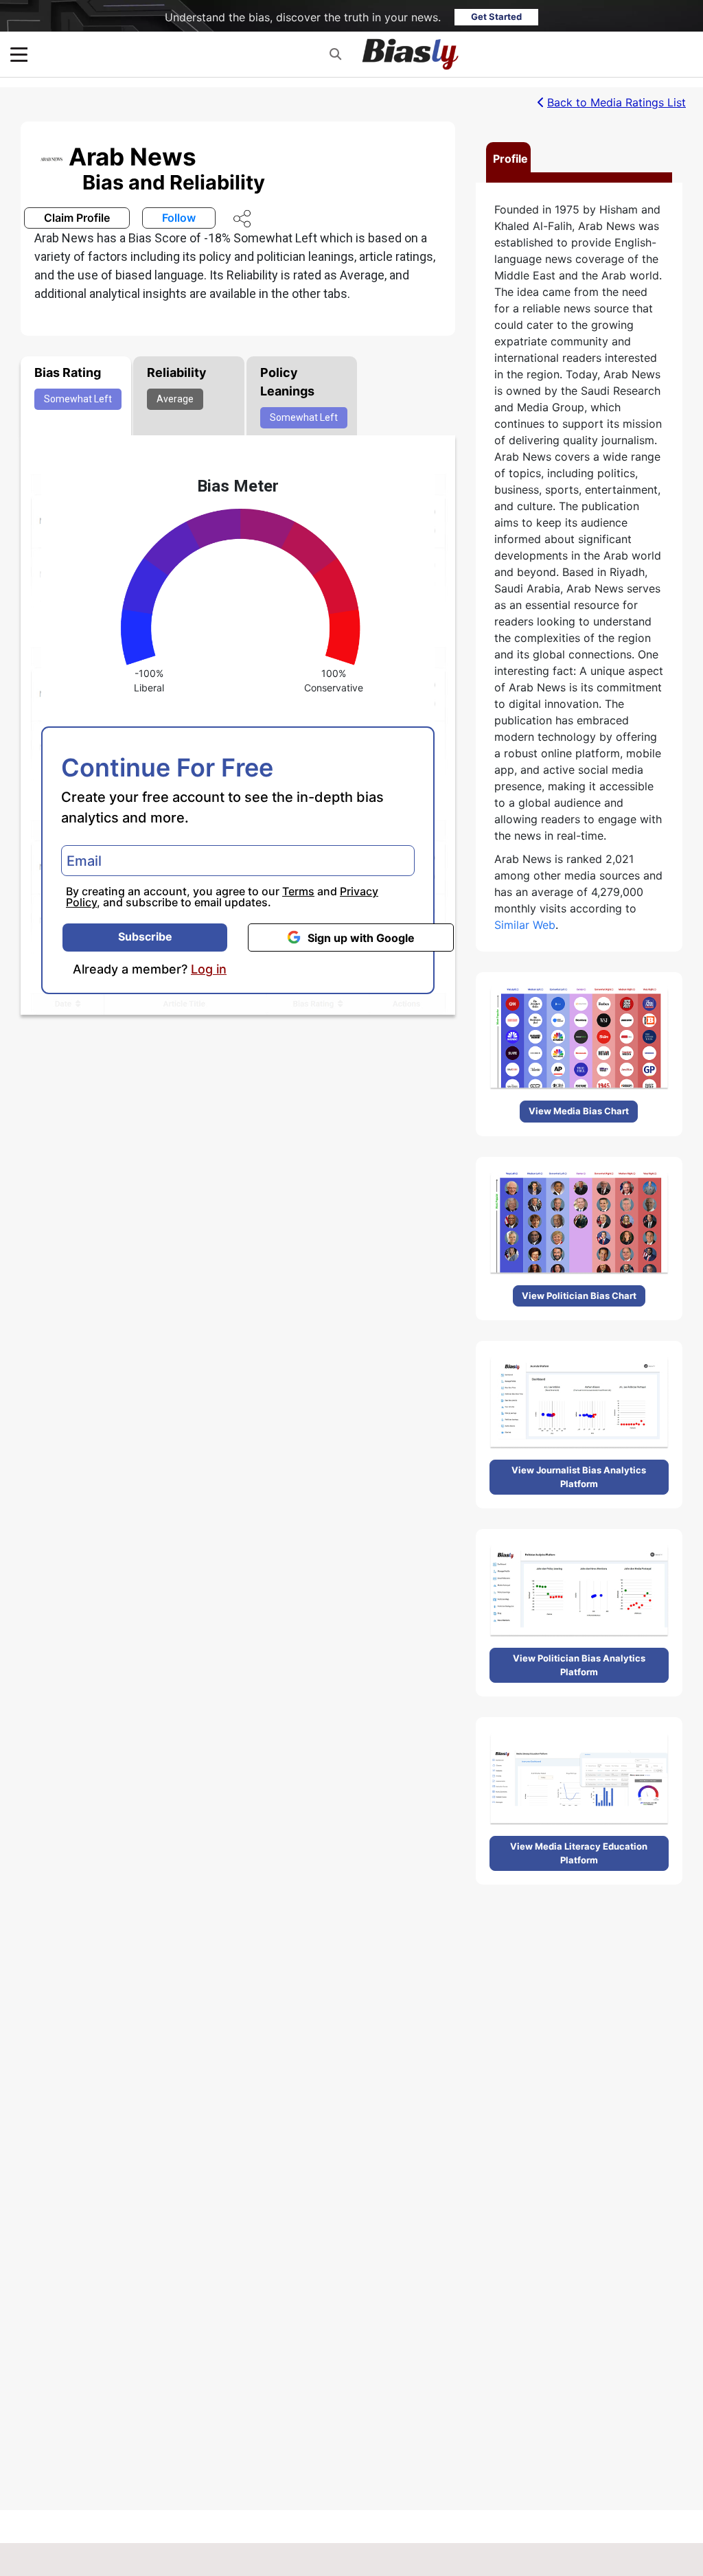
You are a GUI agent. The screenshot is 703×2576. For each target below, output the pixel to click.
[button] (335, 54)
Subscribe (145, 936)
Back (616, 102)
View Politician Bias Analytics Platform (579, 1665)
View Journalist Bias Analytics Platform (579, 1477)
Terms (298, 891)
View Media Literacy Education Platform (579, 1853)
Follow (179, 218)
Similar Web (525, 925)
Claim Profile (77, 218)
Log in (209, 969)
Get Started (496, 16)
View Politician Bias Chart (579, 1296)
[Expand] (19, 55)
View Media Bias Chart (579, 1111)
